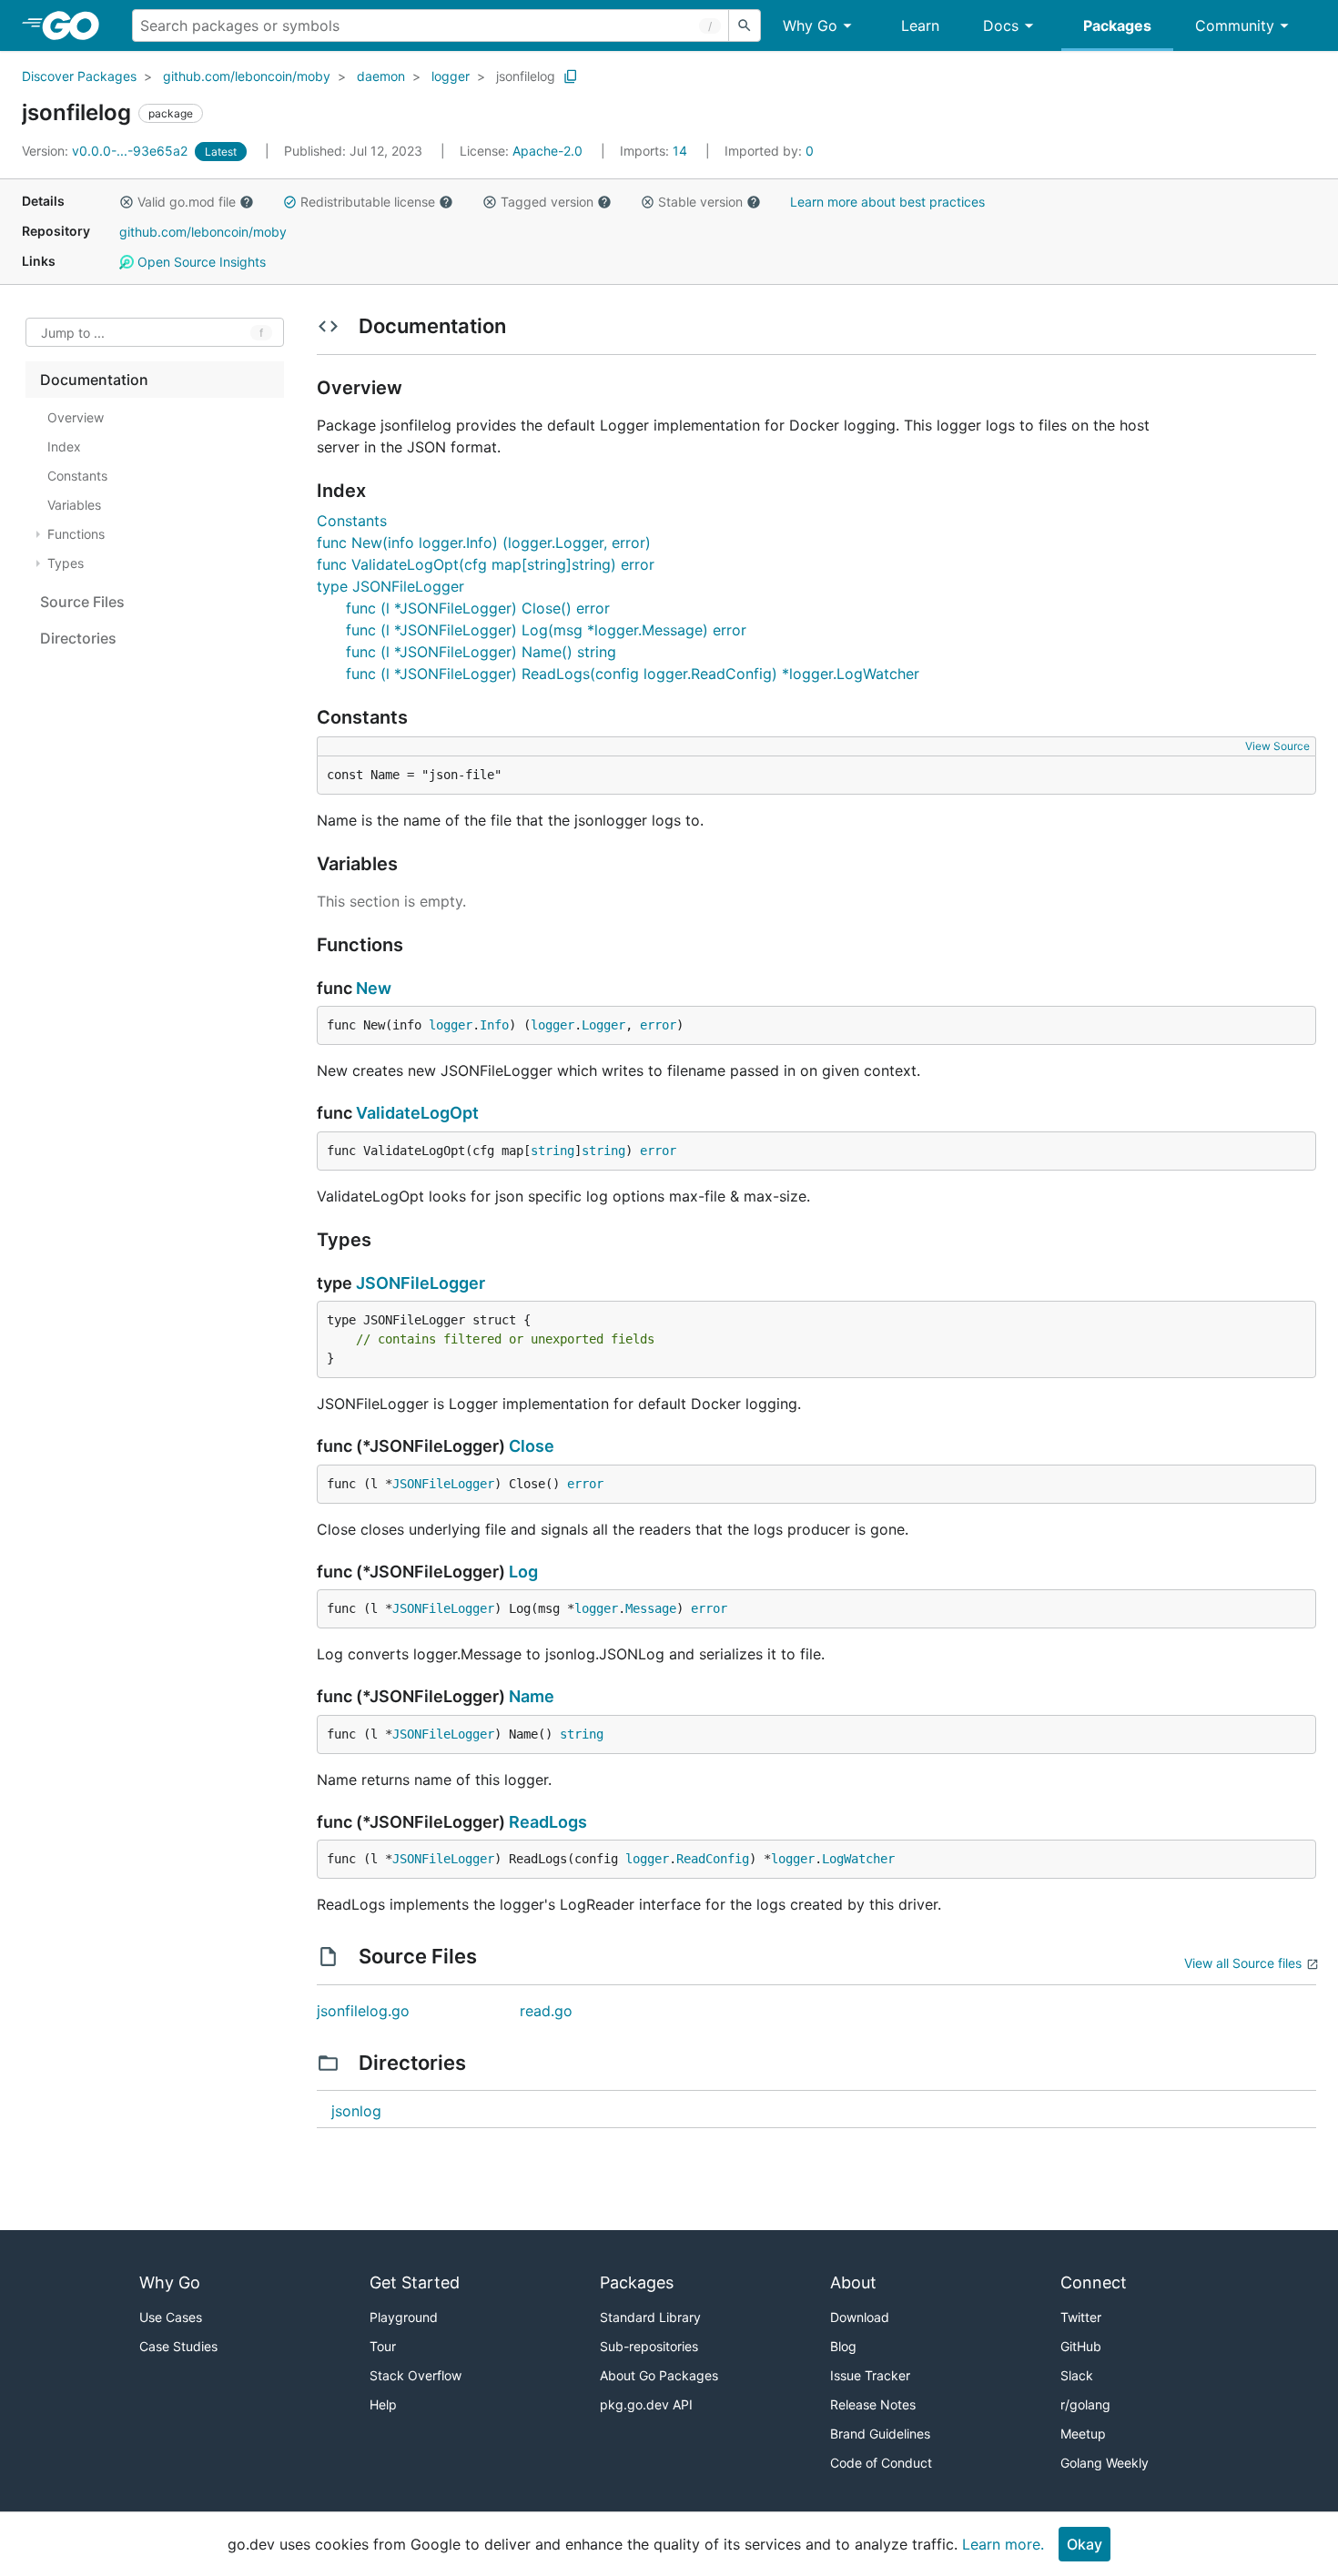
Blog (843, 2346)
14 (655, 151)
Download (860, 2317)
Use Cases (171, 2317)
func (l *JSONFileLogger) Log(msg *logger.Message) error (546, 630)
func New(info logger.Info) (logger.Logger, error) (484, 543)
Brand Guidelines (880, 2434)
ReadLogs (548, 1822)
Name (532, 1696)
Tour (383, 2346)
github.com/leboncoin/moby (247, 76)
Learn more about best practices (887, 202)
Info (494, 1025)
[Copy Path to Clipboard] (571, 76)
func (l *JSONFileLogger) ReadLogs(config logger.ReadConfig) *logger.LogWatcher (633, 674)
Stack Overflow (416, 2375)
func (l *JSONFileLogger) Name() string (481, 652)
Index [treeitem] (64, 446)
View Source (1277, 746)
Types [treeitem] (66, 563)
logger (451, 76)
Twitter (1081, 2317)
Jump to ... (73, 333)
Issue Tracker (870, 2375)
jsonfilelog (526, 76)
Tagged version (547, 202)
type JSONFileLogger (390, 586)
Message (651, 1608)
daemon (381, 76)
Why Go (810, 25)
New (374, 988)
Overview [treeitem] (76, 417)
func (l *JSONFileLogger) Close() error (478, 608)
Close (532, 1446)
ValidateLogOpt (417, 1113)
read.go (546, 2011)
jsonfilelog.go (363, 2011)
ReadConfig (713, 1859)
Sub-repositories (649, 2346)
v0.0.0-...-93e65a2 (106, 151)
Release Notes (873, 2404)
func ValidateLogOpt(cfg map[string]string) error (486, 564)
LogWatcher (858, 1859)
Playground (404, 2317)
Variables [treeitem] (74, 505)
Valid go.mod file (187, 202)
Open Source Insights (200, 262)
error (658, 1025)
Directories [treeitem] (78, 638)
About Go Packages (659, 2375)
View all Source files (1243, 1963)
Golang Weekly (1105, 2463)
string (552, 1151)
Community (1235, 25)
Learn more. (1003, 2544)
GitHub (1081, 2346)
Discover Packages (79, 76)
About (853, 2282)
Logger (603, 1025)
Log (523, 1572)
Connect (1094, 2282)
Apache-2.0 (547, 151)
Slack (1077, 2375)
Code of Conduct (881, 2463)
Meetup (1083, 2434)
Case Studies (178, 2346)
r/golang (1085, 2404)
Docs (1001, 25)
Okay (1085, 2544)
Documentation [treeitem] (94, 380)
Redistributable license (368, 202)
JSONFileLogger (421, 1283)
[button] (127, 202)
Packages (1117, 25)
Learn (920, 25)
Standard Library (650, 2317)
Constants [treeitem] (77, 476)
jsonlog (356, 2111)
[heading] (77, 25)
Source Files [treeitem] (82, 602)
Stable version (700, 202)
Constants (352, 521)
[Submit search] (745, 25)
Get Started (415, 2282)
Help (383, 2404)
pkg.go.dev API (646, 2404)
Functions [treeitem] (76, 534)
